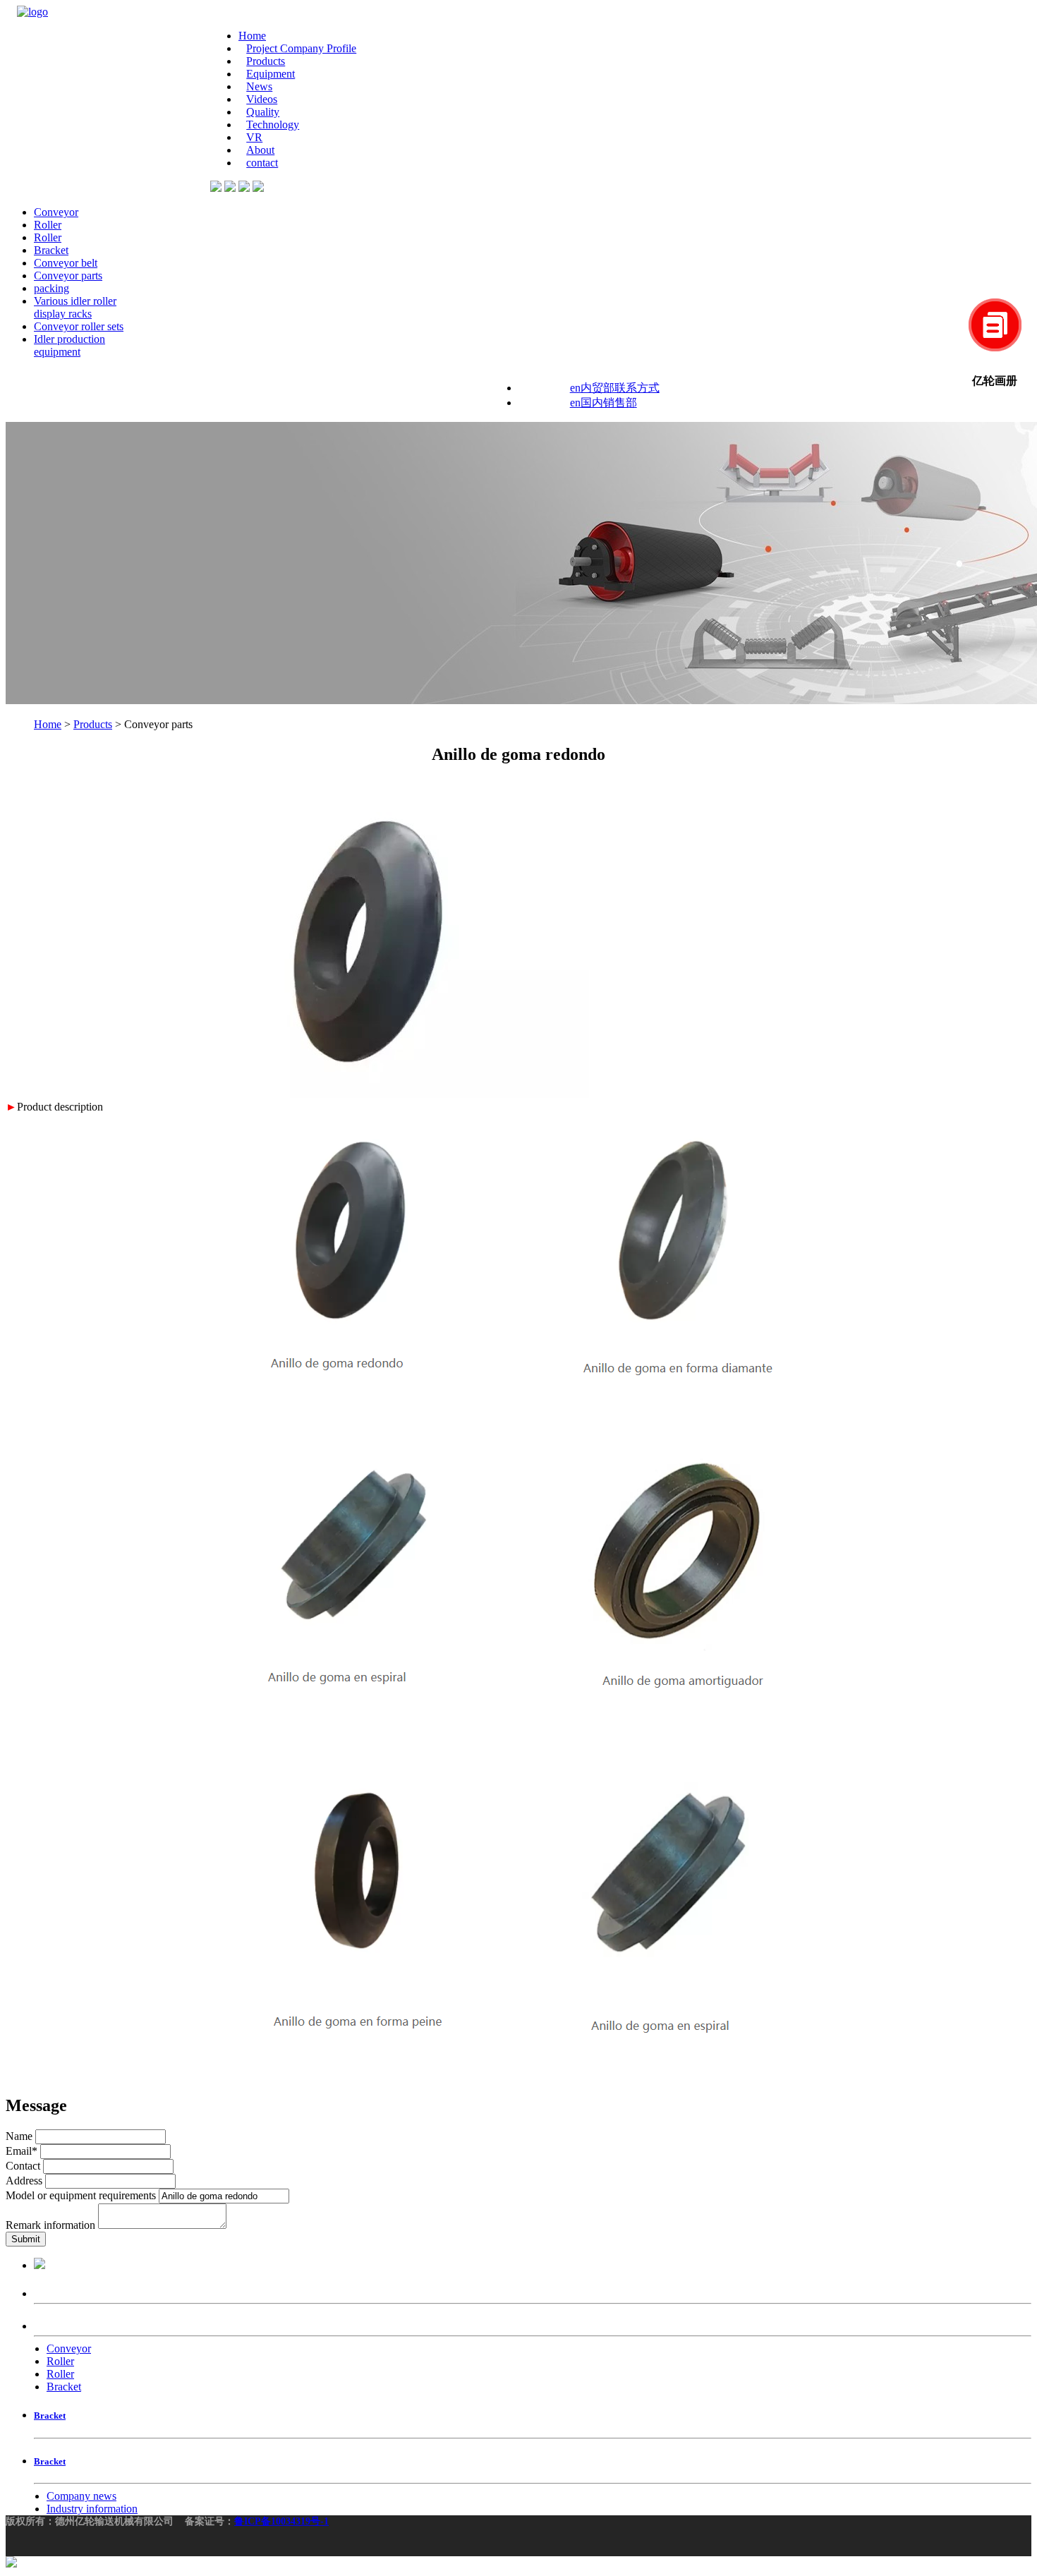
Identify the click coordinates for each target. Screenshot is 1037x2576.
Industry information (92, 2509)
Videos (262, 99)
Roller (48, 225)
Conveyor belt (66, 263)
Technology (273, 125)
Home (252, 36)
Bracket (51, 250)
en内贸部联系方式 (615, 388)
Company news (81, 2496)
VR (254, 137)
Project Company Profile (301, 48)
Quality (263, 112)
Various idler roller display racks (75, 307)
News (259, 86)
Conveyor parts (68, 276)
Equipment (271, 74)
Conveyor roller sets (79, 326)
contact (262, 163)
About (260, 150)
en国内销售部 (604, 403)
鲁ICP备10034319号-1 (281, 2521)
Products (266, 61)
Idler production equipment (69, 345)
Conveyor (56, 212)
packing (51, 288)
